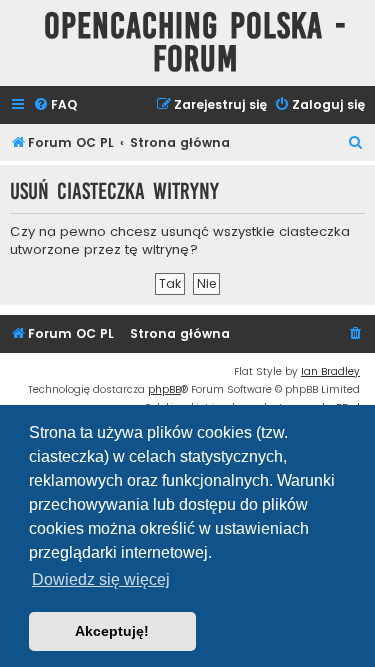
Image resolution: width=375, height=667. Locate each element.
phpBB (164, 389)
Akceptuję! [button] (112, 631)
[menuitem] (55, 105)
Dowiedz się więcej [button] (101, 579)
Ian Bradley (330, 371)
